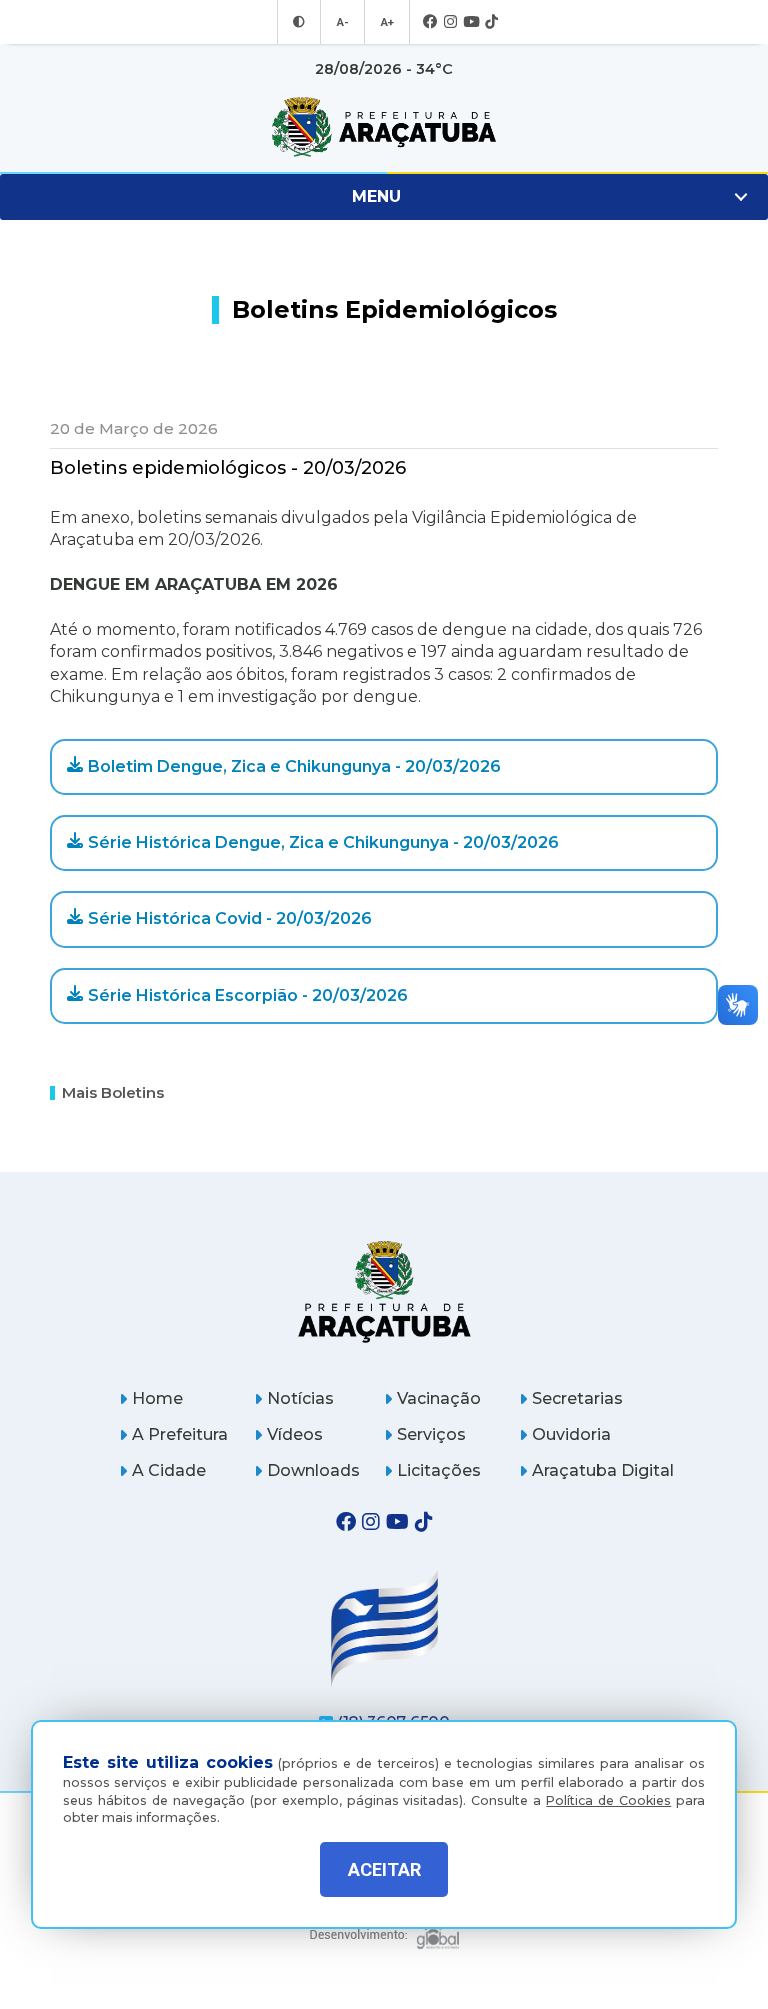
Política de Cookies (608, 1800)
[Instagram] (450, 22)
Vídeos (295, 1434)
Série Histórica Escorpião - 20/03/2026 (248, 995)
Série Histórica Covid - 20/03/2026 (230, 918)
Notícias (300, 1398)
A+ (387, 22)
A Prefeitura (180, 1434)
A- (342, 22)
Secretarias (577, 1398)
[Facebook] (430, 22)
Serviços (431, 1434)
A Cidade (169, 1470)
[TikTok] (491, 22)
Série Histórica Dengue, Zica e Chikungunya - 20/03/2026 (323, 842)
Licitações (439, 1470)
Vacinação (439, 1398)
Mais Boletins (113, 1092)
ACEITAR (384, 1869)
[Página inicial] (384, 1291)
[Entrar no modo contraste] (299, 22)
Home (157, 1398)
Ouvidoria (571, 1434)
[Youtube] (471, 22)
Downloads (313, 1470)
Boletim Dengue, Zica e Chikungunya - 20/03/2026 (294, 766)
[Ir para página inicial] (384, 127)
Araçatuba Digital (603, 1470)
